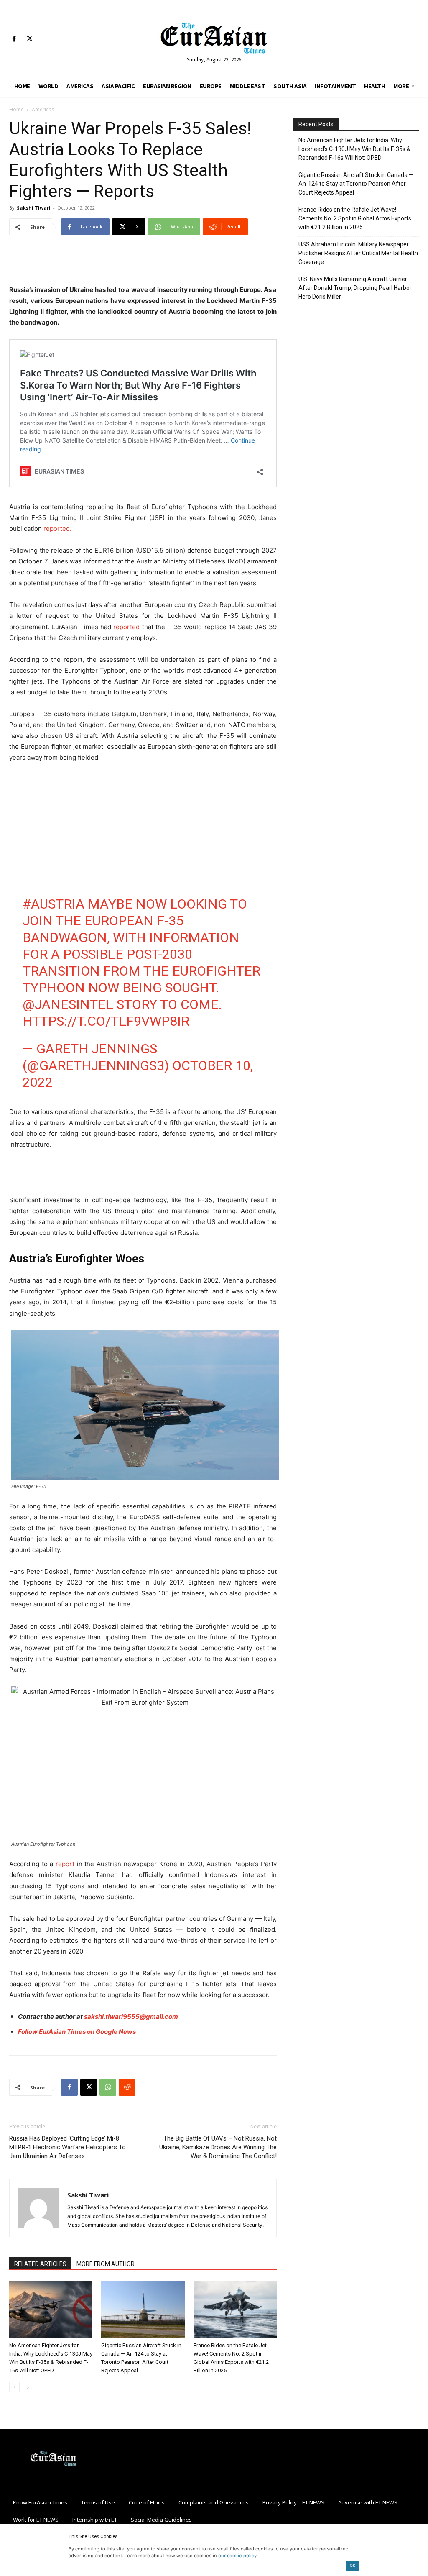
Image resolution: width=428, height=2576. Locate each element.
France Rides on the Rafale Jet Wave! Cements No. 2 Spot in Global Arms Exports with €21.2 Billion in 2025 (355, 218)
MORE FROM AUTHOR (106, 2264)
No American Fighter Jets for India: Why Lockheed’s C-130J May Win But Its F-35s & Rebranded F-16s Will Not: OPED (354, 149)
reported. (57, 529)
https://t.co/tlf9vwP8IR (106, 1021)
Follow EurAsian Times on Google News (77, 2032)
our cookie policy (237, 2556)
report (65, 1864)
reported (126, 627)
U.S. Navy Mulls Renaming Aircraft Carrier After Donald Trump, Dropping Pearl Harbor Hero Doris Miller (355, 288)
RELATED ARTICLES (40, 2264)
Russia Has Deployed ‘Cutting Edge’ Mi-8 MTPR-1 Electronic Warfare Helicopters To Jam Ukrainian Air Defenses (68, 2147)
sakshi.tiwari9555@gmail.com (131, 2017)
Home (17, 109)
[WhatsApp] (108, 2087)
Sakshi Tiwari (34, 208)
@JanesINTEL (68, 1004)
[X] (29, 39)
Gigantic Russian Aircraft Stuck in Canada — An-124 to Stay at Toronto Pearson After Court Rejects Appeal (356, 184)
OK (353, 2565)
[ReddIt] (127, 2087)
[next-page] (28, 2387)
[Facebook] (14, 39)
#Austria (53, 904)
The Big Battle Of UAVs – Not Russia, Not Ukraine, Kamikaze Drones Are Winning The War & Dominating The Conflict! (218, 2147)
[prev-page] (14, 2387)
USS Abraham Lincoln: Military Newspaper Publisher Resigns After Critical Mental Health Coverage (358, 253)
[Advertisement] (143, 263)
